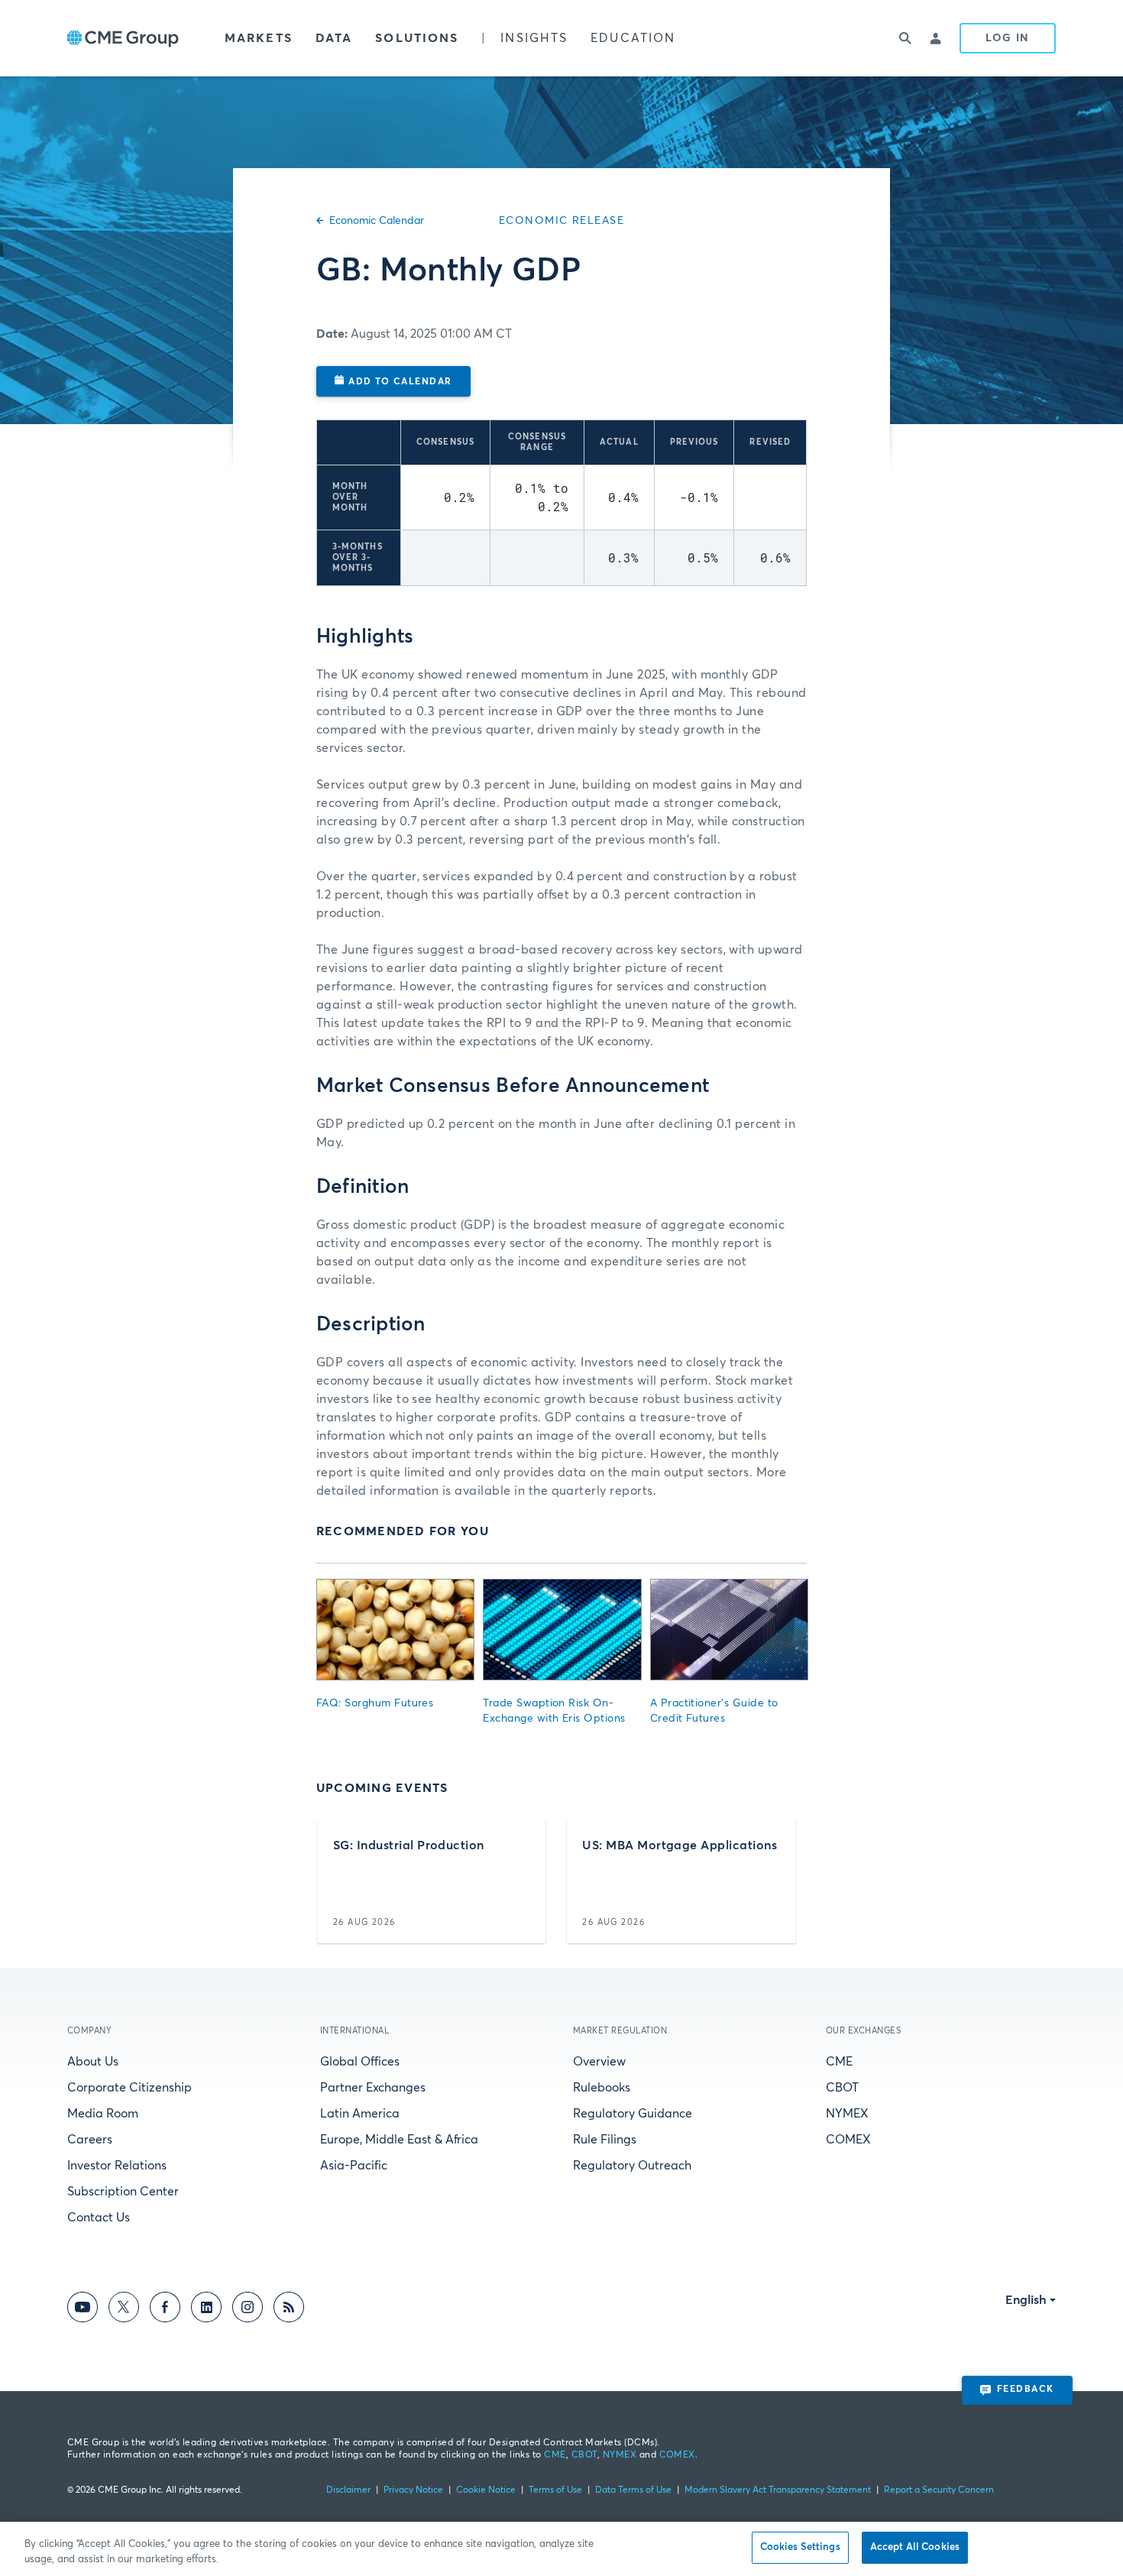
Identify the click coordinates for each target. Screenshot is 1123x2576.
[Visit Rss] (289, 2310)
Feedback (1026, 2390)
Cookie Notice (486, 2490)
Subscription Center (123, 2192)
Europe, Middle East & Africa (399, 2140)
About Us (93, 2062)
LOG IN (1008, 38)
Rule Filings (605, 2140)
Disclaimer (348, 2490)
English (1026, 2300)
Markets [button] (259, 38)
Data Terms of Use (633, 2490)
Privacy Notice (413, 2490)
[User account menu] (937, 38)
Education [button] (633, 38)
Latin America (360, 2114)
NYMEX (847, 2114)
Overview (599, 2062)
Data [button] (334, 38)
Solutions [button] (417, 38)
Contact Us (99, 2218)
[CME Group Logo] (123, 39)
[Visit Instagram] (248, 2310)
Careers (90, 2140)
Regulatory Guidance (633, 2114)
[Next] (782, 1882)
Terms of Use (555, 2490)
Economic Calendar (377, 221)
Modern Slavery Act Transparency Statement (778, 2490)
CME (839, 2062)
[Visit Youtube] (83, 2310)
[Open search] (906, 38)
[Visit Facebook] (165, 2310)
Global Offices (360, 2062)
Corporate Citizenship (129, 2088)
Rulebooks (602, 2088)
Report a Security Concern (939, 2490)
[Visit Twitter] (124, 2310)
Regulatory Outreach (632, 2166)
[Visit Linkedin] (206, 2310)
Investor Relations (117, 2166)
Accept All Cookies (915, 2547)
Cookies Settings (800, 2547)
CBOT (842, 2088)
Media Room (103, 2114)
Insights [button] (534, 38)
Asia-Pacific (354, 2166)
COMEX (848, 2140)
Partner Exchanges (373, 2088)
